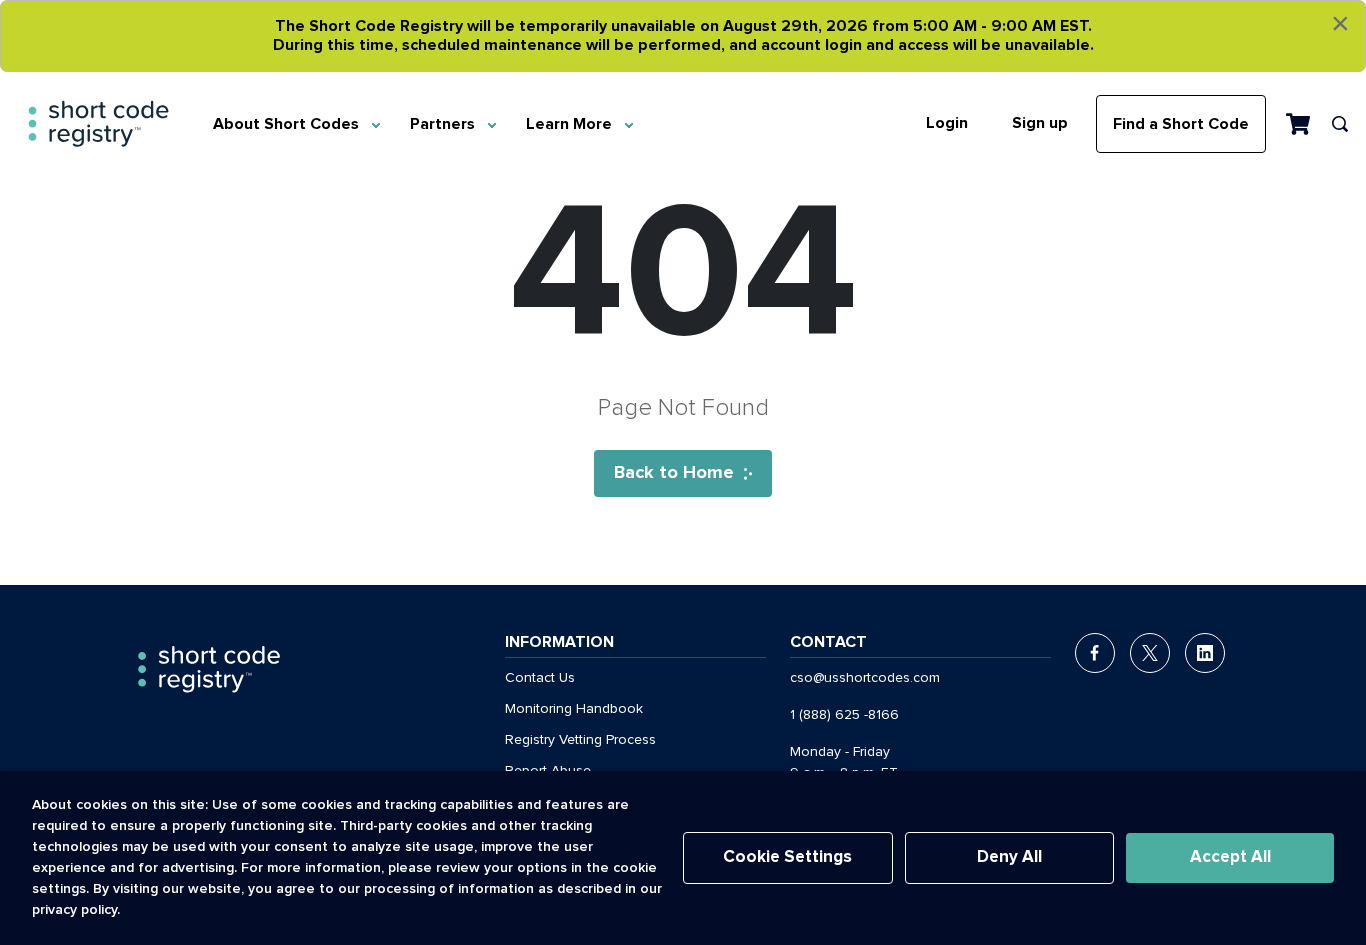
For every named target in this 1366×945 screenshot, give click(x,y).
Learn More (569, 124)
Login (947, 123)
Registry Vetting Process (580, 740)
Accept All (1230, 857)
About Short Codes (286, 124)
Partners (442, 124)
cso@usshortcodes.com (865, 678)
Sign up (1040, 123)
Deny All (1009, 857)
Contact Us (540, 678)
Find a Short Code (1181, 124)
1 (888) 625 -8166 (844, 715)
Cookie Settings (787, 857)
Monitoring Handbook (574, 709)
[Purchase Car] (1298, 123)
